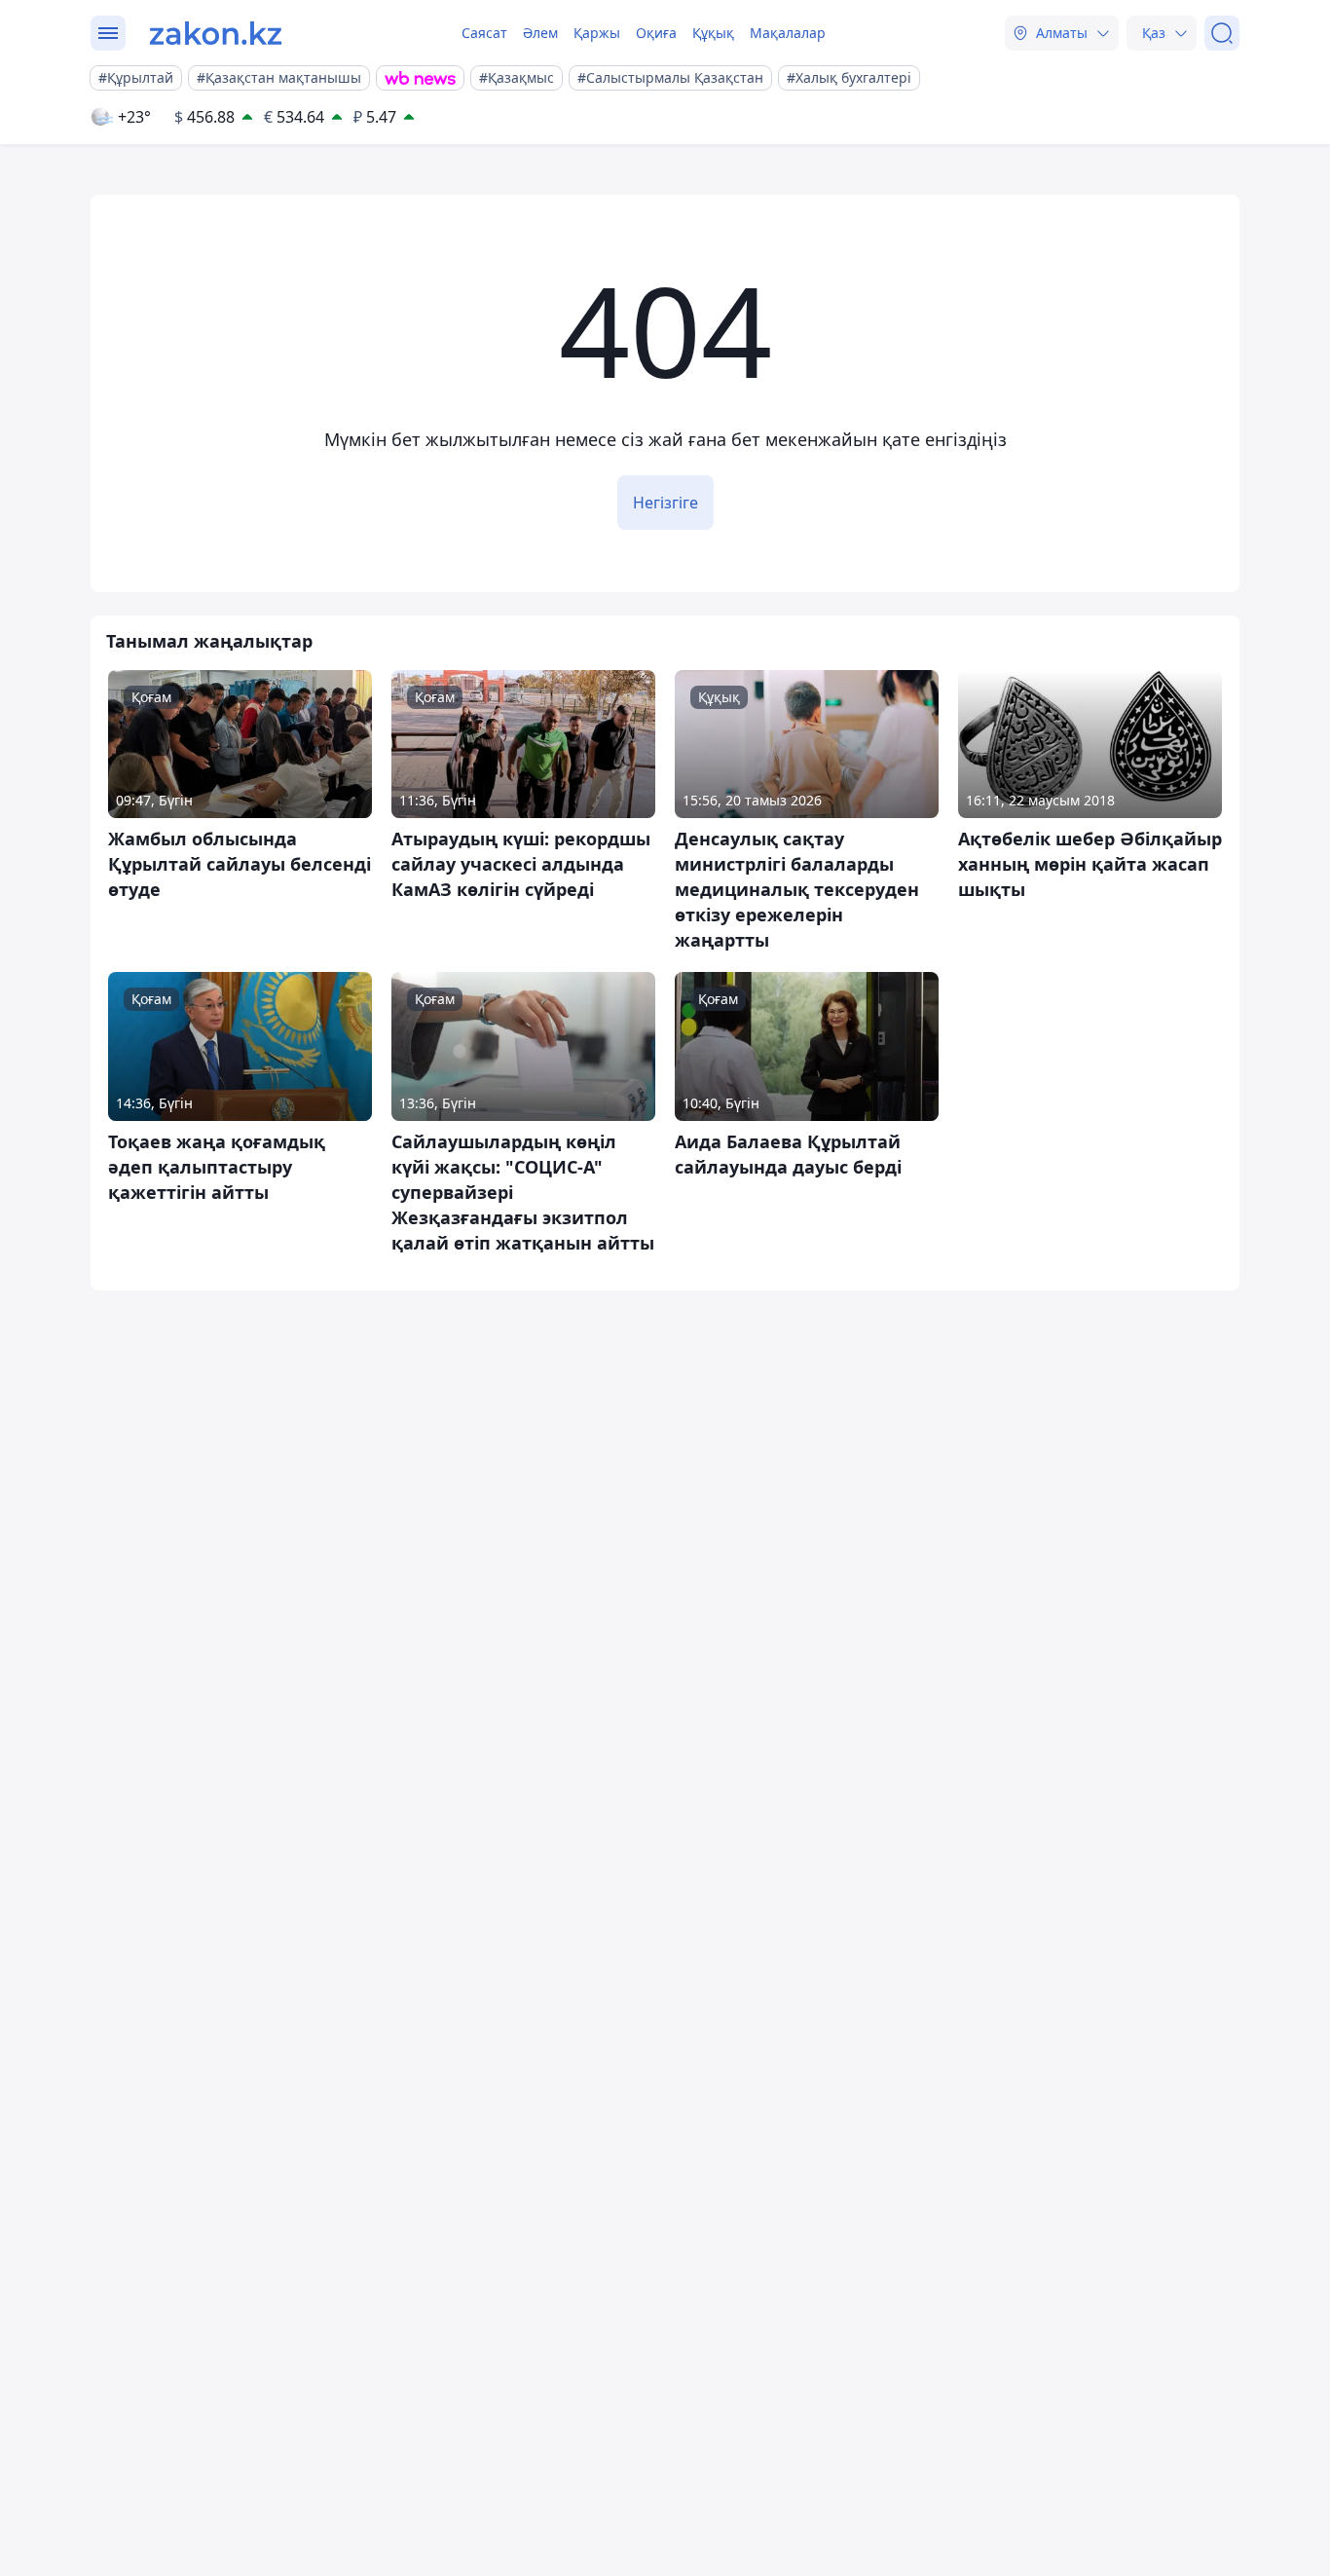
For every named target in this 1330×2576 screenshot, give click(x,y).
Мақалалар (788, 33)
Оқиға (656, 33)
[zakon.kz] (216, 33)
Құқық (713, 33)
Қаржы (597, 33)
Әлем (540, 33)
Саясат (484, 33)
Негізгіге (665, 503)
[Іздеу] (1222, 33)
